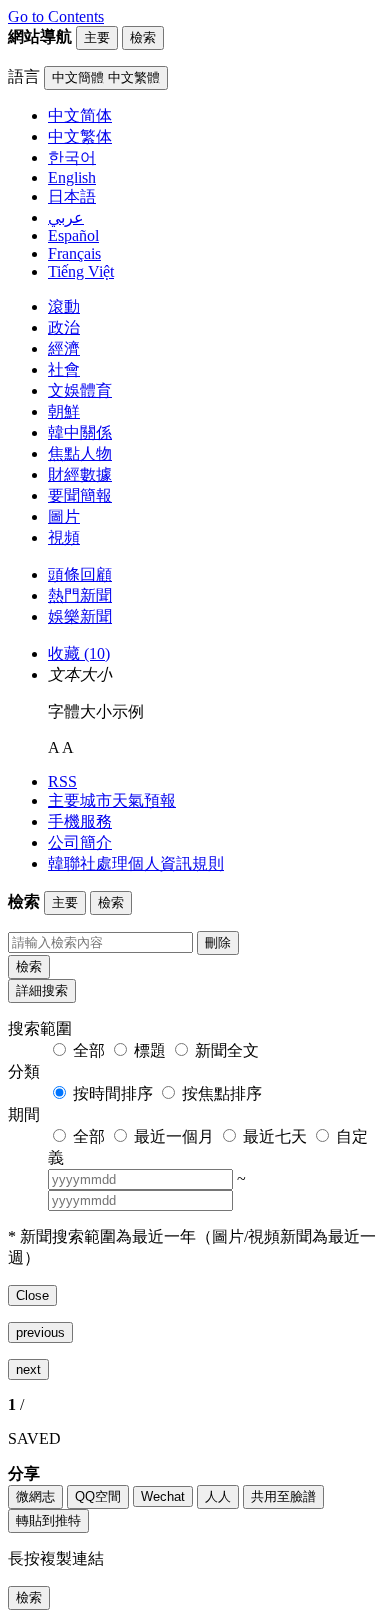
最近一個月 (174, 1136)
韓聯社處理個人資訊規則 (136, 863)
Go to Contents (56, 16)
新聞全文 (227, 1050)
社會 (64, 369)
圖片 (64, 516)
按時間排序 (113, 1093)
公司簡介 (80, 842)
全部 (89, 1050)
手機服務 (80, 821)
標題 (150, 1050)
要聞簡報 (80, 495)
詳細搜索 (42, 990)
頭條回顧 (80, 574)
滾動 (64, 306)
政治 (64, 327)
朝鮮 (64, 411)
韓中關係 (80, 432)
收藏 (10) (79, 653)
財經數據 (80, 474)
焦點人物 (80, 453)
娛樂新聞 (80, 616)
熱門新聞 (80, 595)
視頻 (64, 537)
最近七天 (275, 1136)
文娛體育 (80, 390)
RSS (62, 781)
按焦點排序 (222, 1093)
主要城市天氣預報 (112, 800)
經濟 (64, 348)
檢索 (29, 966)
